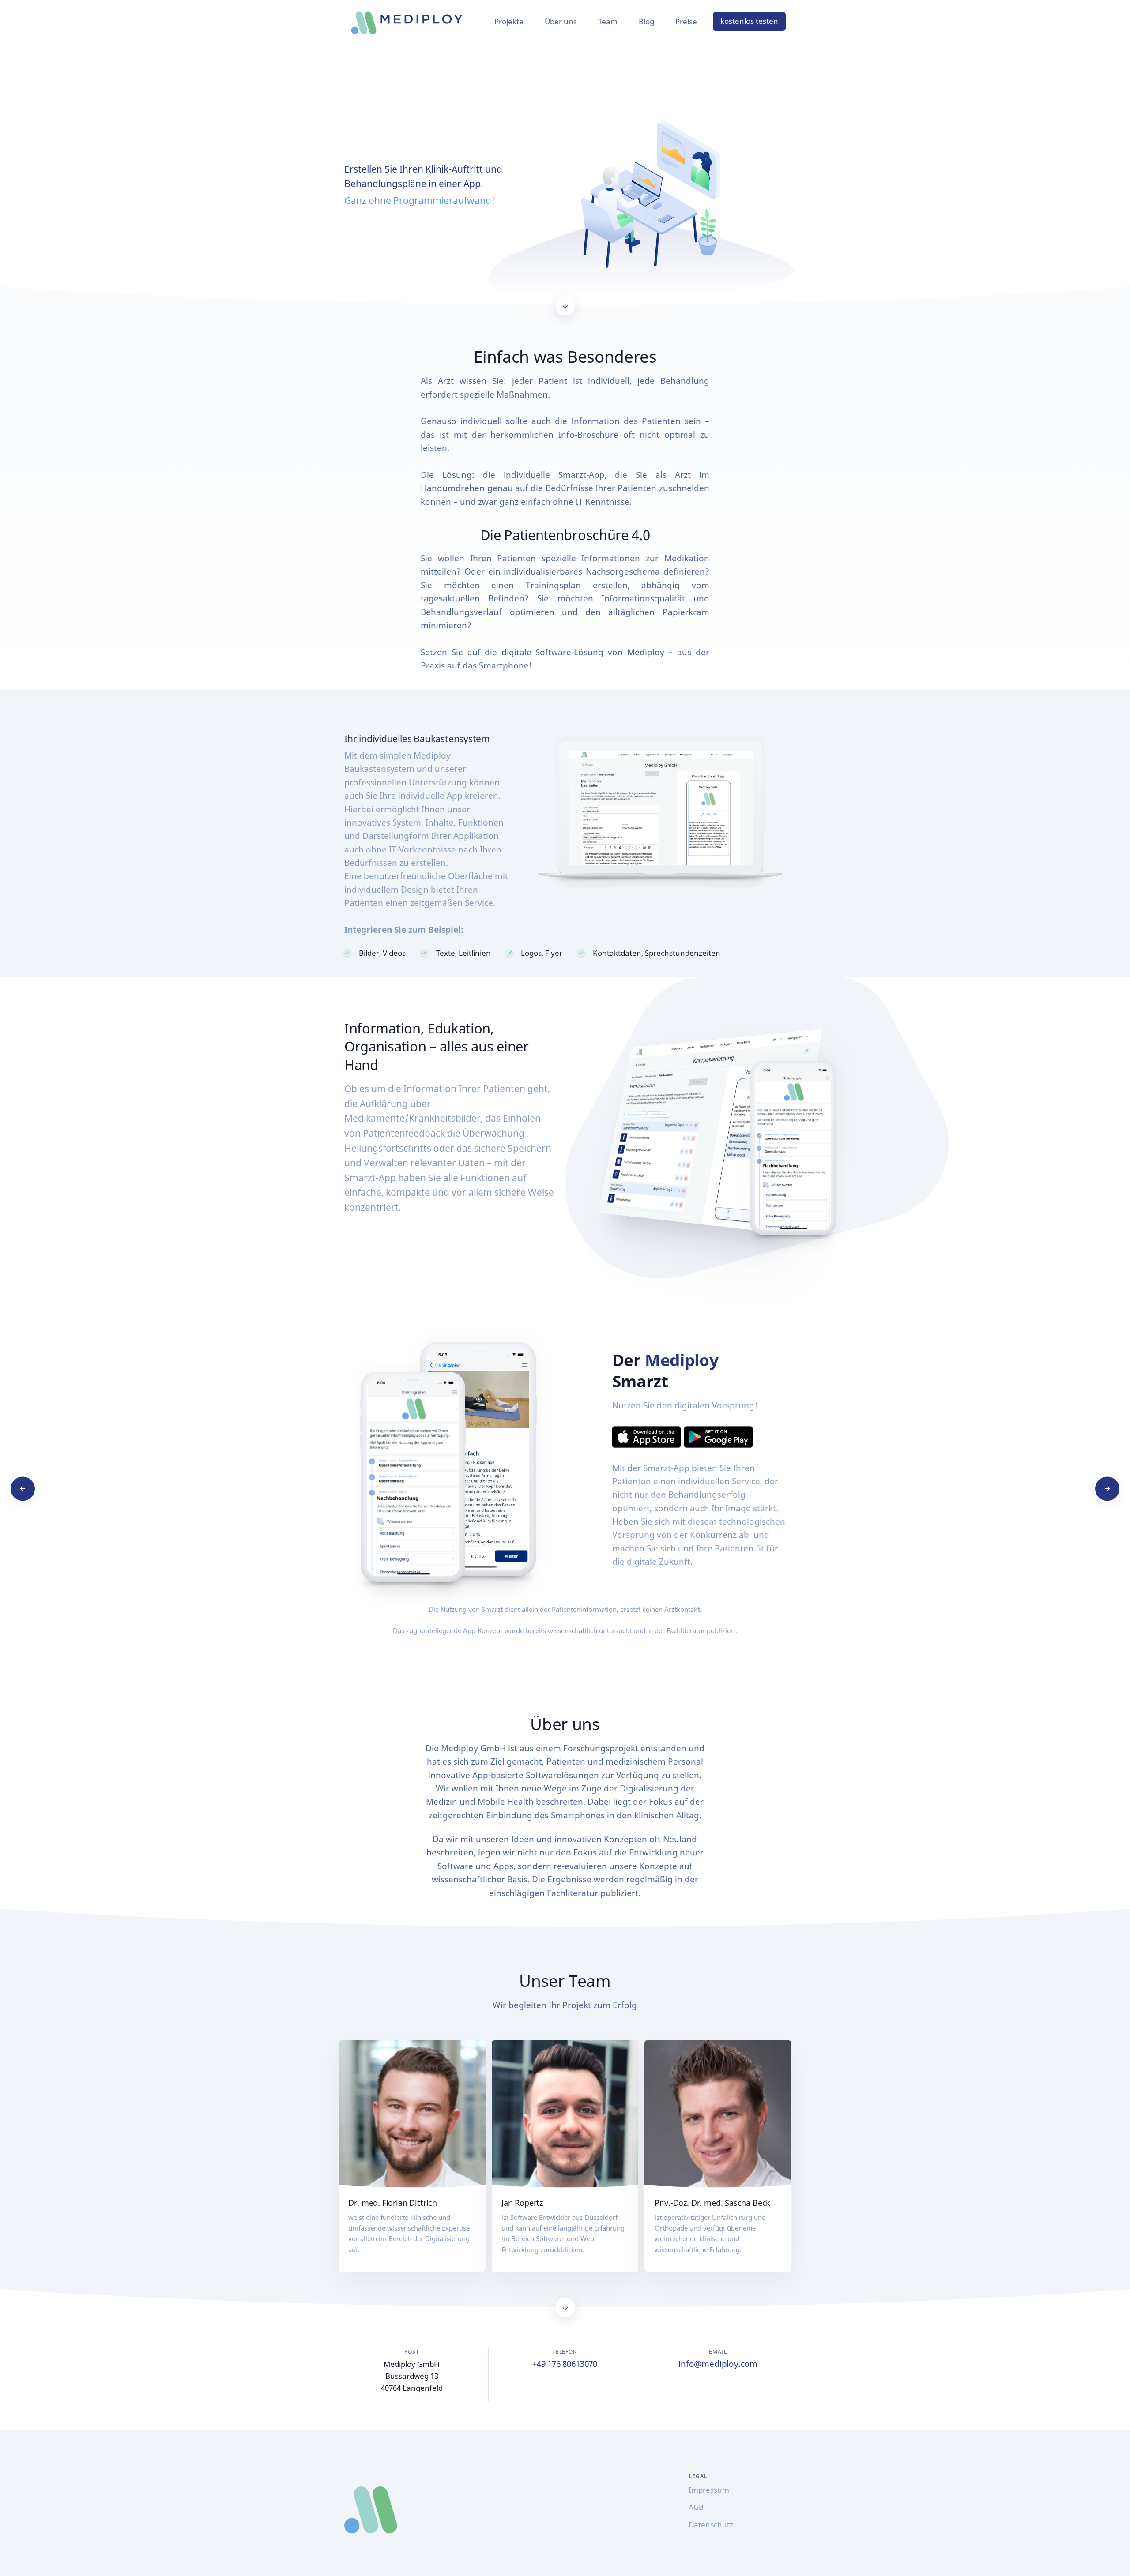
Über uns (561, 21)
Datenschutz (711, 2525)
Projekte (509, 21)
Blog (646, 21)
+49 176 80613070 (565, 2364)
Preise (686, 21)
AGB (696, 2507)
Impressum (709, 2490)
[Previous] (23, 1489)
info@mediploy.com (718, 2364)
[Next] (1107, 1489)
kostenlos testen (749, 21)
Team (608, 21)
